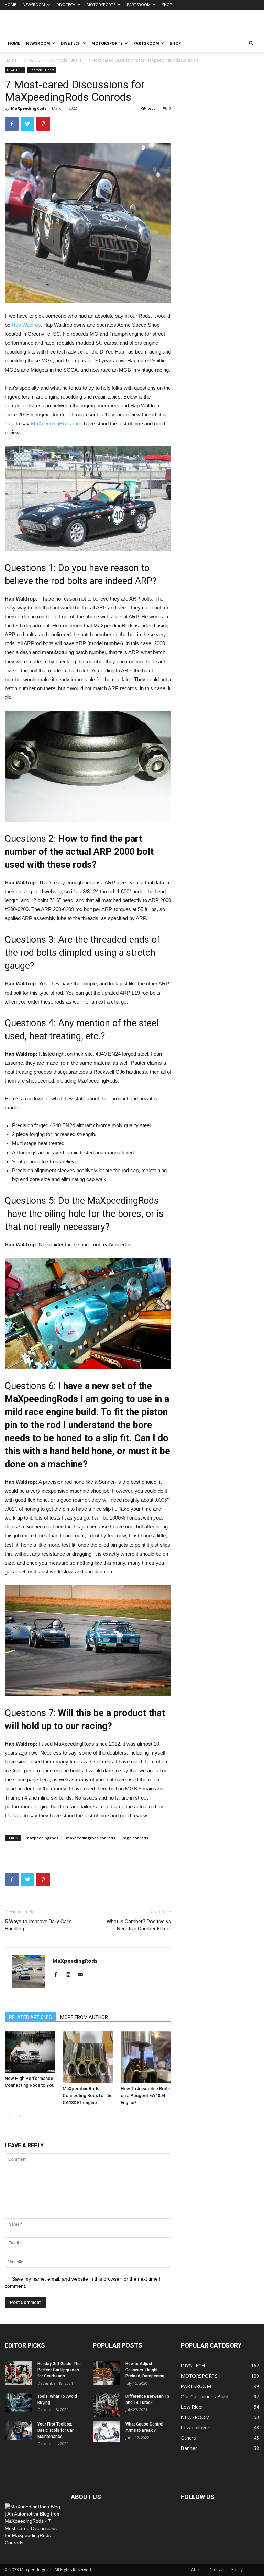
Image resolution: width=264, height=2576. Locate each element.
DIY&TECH (66, 5)
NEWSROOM (34, 5)
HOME (10, 5)
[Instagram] (71, 1975)
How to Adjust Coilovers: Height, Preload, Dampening (145, 2370)
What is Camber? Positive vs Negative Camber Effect (139, 1925)
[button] (251, 43)
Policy (237, 2570)
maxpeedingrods (42, 1838)
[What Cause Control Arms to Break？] (107, 2432)
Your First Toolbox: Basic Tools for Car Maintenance (56, 2430)
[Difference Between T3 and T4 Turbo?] (107, 2405)
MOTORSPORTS (101, 5)
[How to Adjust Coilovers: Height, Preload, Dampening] (107, 2373)
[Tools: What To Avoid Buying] (19, 2403)
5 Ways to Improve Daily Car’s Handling (38, 1925)
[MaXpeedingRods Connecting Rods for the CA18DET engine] (88, 2057)
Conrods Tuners (66, 60)
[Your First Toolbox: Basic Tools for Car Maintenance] (19, 2431)
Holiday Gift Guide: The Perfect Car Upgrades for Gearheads (59, 2370)
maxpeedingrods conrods (91, 1838)
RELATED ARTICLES (30, 2017)
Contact (217, 2570)
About (197, 2570)
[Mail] (83, 1975)
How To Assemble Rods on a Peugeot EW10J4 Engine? (145, 2096)
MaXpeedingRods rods (57, 423)
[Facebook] (58, 1975)
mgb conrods (135, 1838)
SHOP (167, 5)
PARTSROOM (139, 5)
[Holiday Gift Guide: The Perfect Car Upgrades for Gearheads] (19, 2373)
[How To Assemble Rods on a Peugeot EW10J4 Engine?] (146, 2057)
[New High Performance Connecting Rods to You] (30, 2052)
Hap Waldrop (26, 325)
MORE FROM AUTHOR (84, 2017)
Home (11, 60)
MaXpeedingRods (29, 108)
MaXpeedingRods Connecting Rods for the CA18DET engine (88, 2096)
